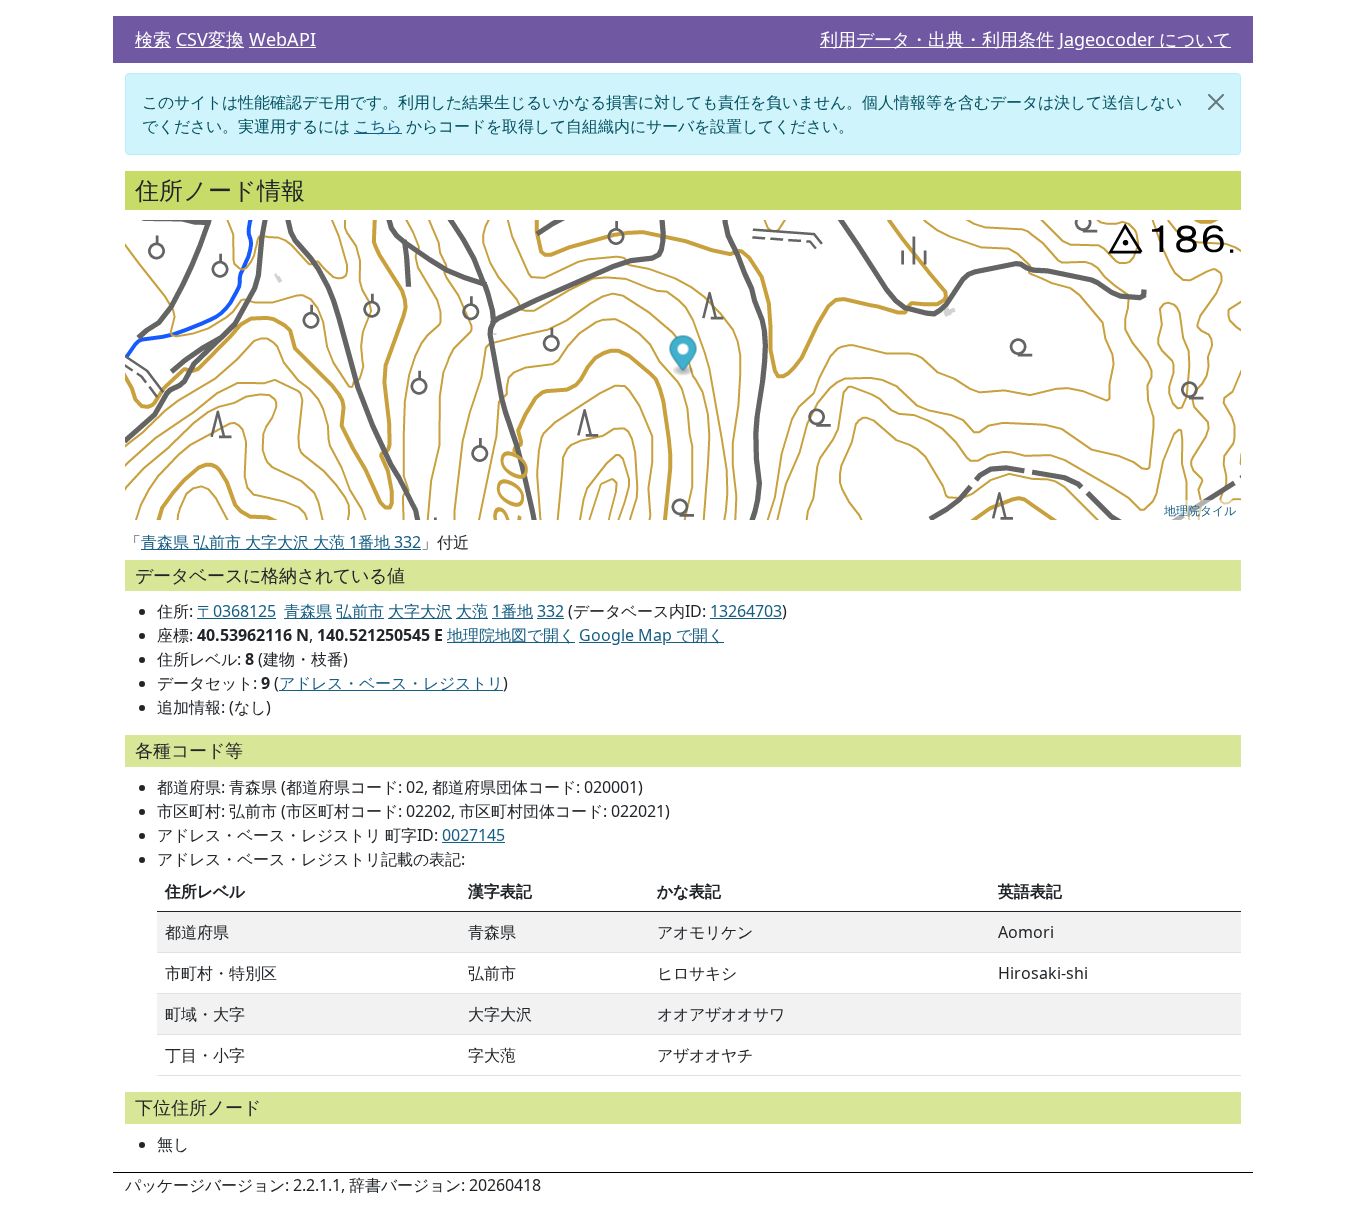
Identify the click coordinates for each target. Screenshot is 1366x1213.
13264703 (746, 611)
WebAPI (282, 39)
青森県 (308, 611)
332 (550, 611)
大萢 (472, 611)
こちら (378, 126)
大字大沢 (420, 611)
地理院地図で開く (511, 635)
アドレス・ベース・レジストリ (391, 683)
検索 (153, 39)
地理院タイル (1200, 509)
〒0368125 (236, 611)
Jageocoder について (1145, 39)
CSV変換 (210, 39)
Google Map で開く (651, 635)
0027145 (473, 835)
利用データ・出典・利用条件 (937, 39)
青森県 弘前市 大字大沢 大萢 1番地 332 (281, 542)
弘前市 (360, 611)
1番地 (512, 611)
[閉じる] (1216, 102)
